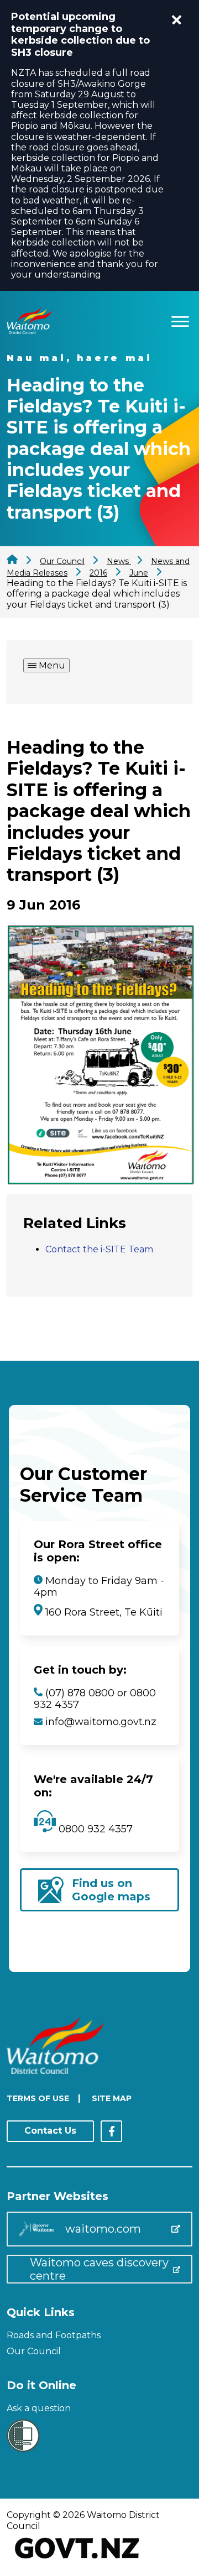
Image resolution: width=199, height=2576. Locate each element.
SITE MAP (112, 2098)
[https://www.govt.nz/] (77, 2560)
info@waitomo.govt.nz (101, 1722)
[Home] (29, 331)
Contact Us (50, 2131)
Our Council (34, 2351)
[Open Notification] (177, 20)
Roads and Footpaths (54, 2335)
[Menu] (180, 320)
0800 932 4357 (94, 1829)
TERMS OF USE (38, 2098)
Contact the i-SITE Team (99, 1249)
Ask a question (39, 2408)
